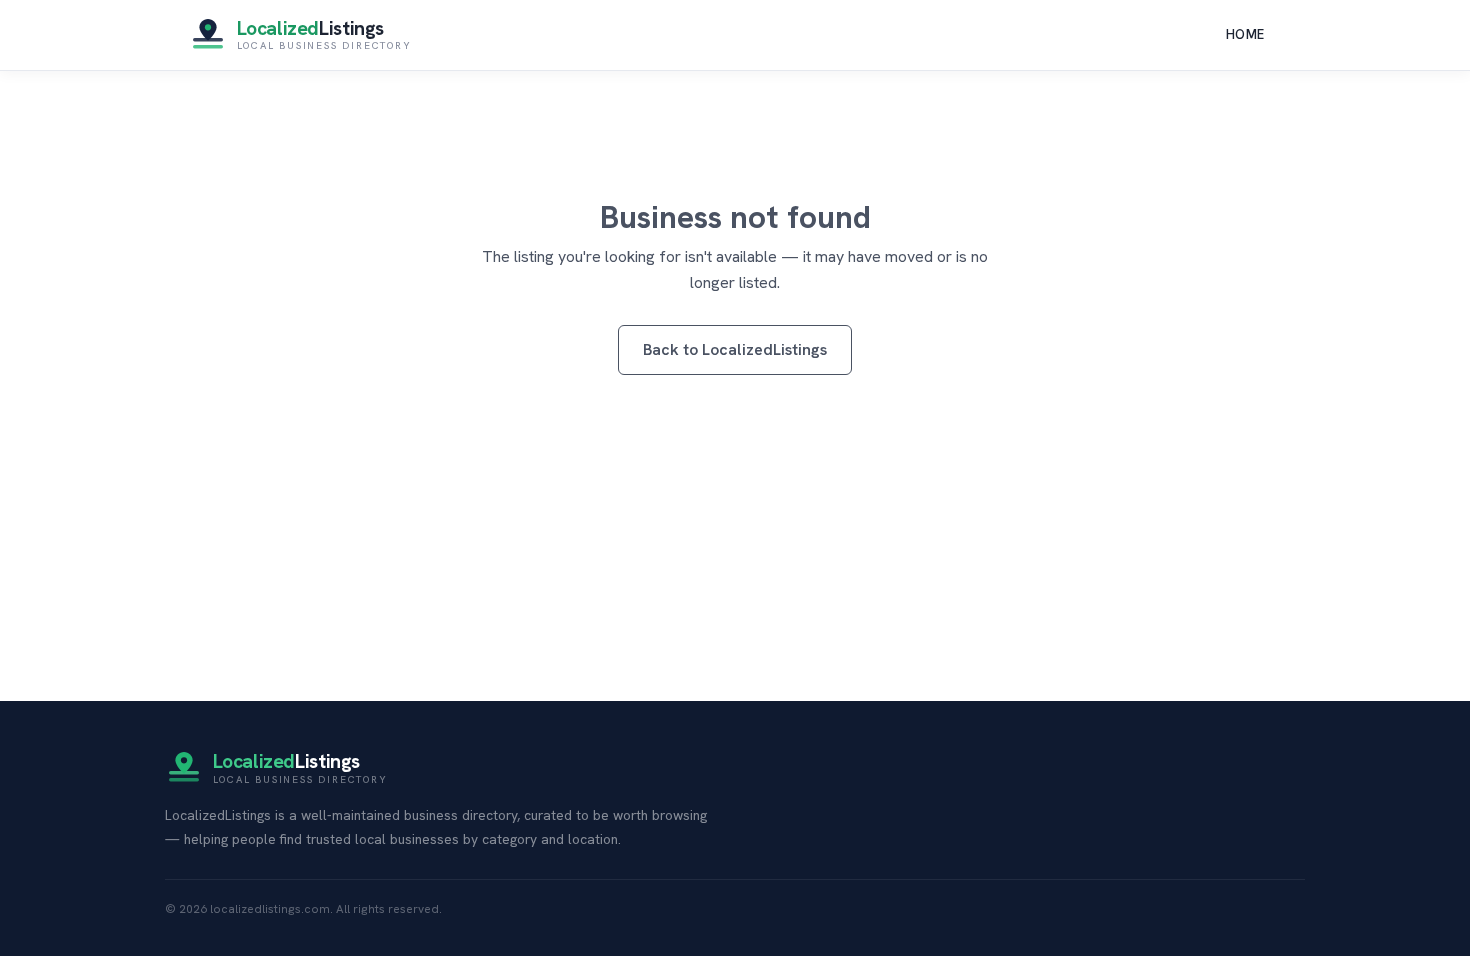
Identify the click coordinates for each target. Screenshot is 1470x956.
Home (1245, 34)
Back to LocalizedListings (735, 349)
